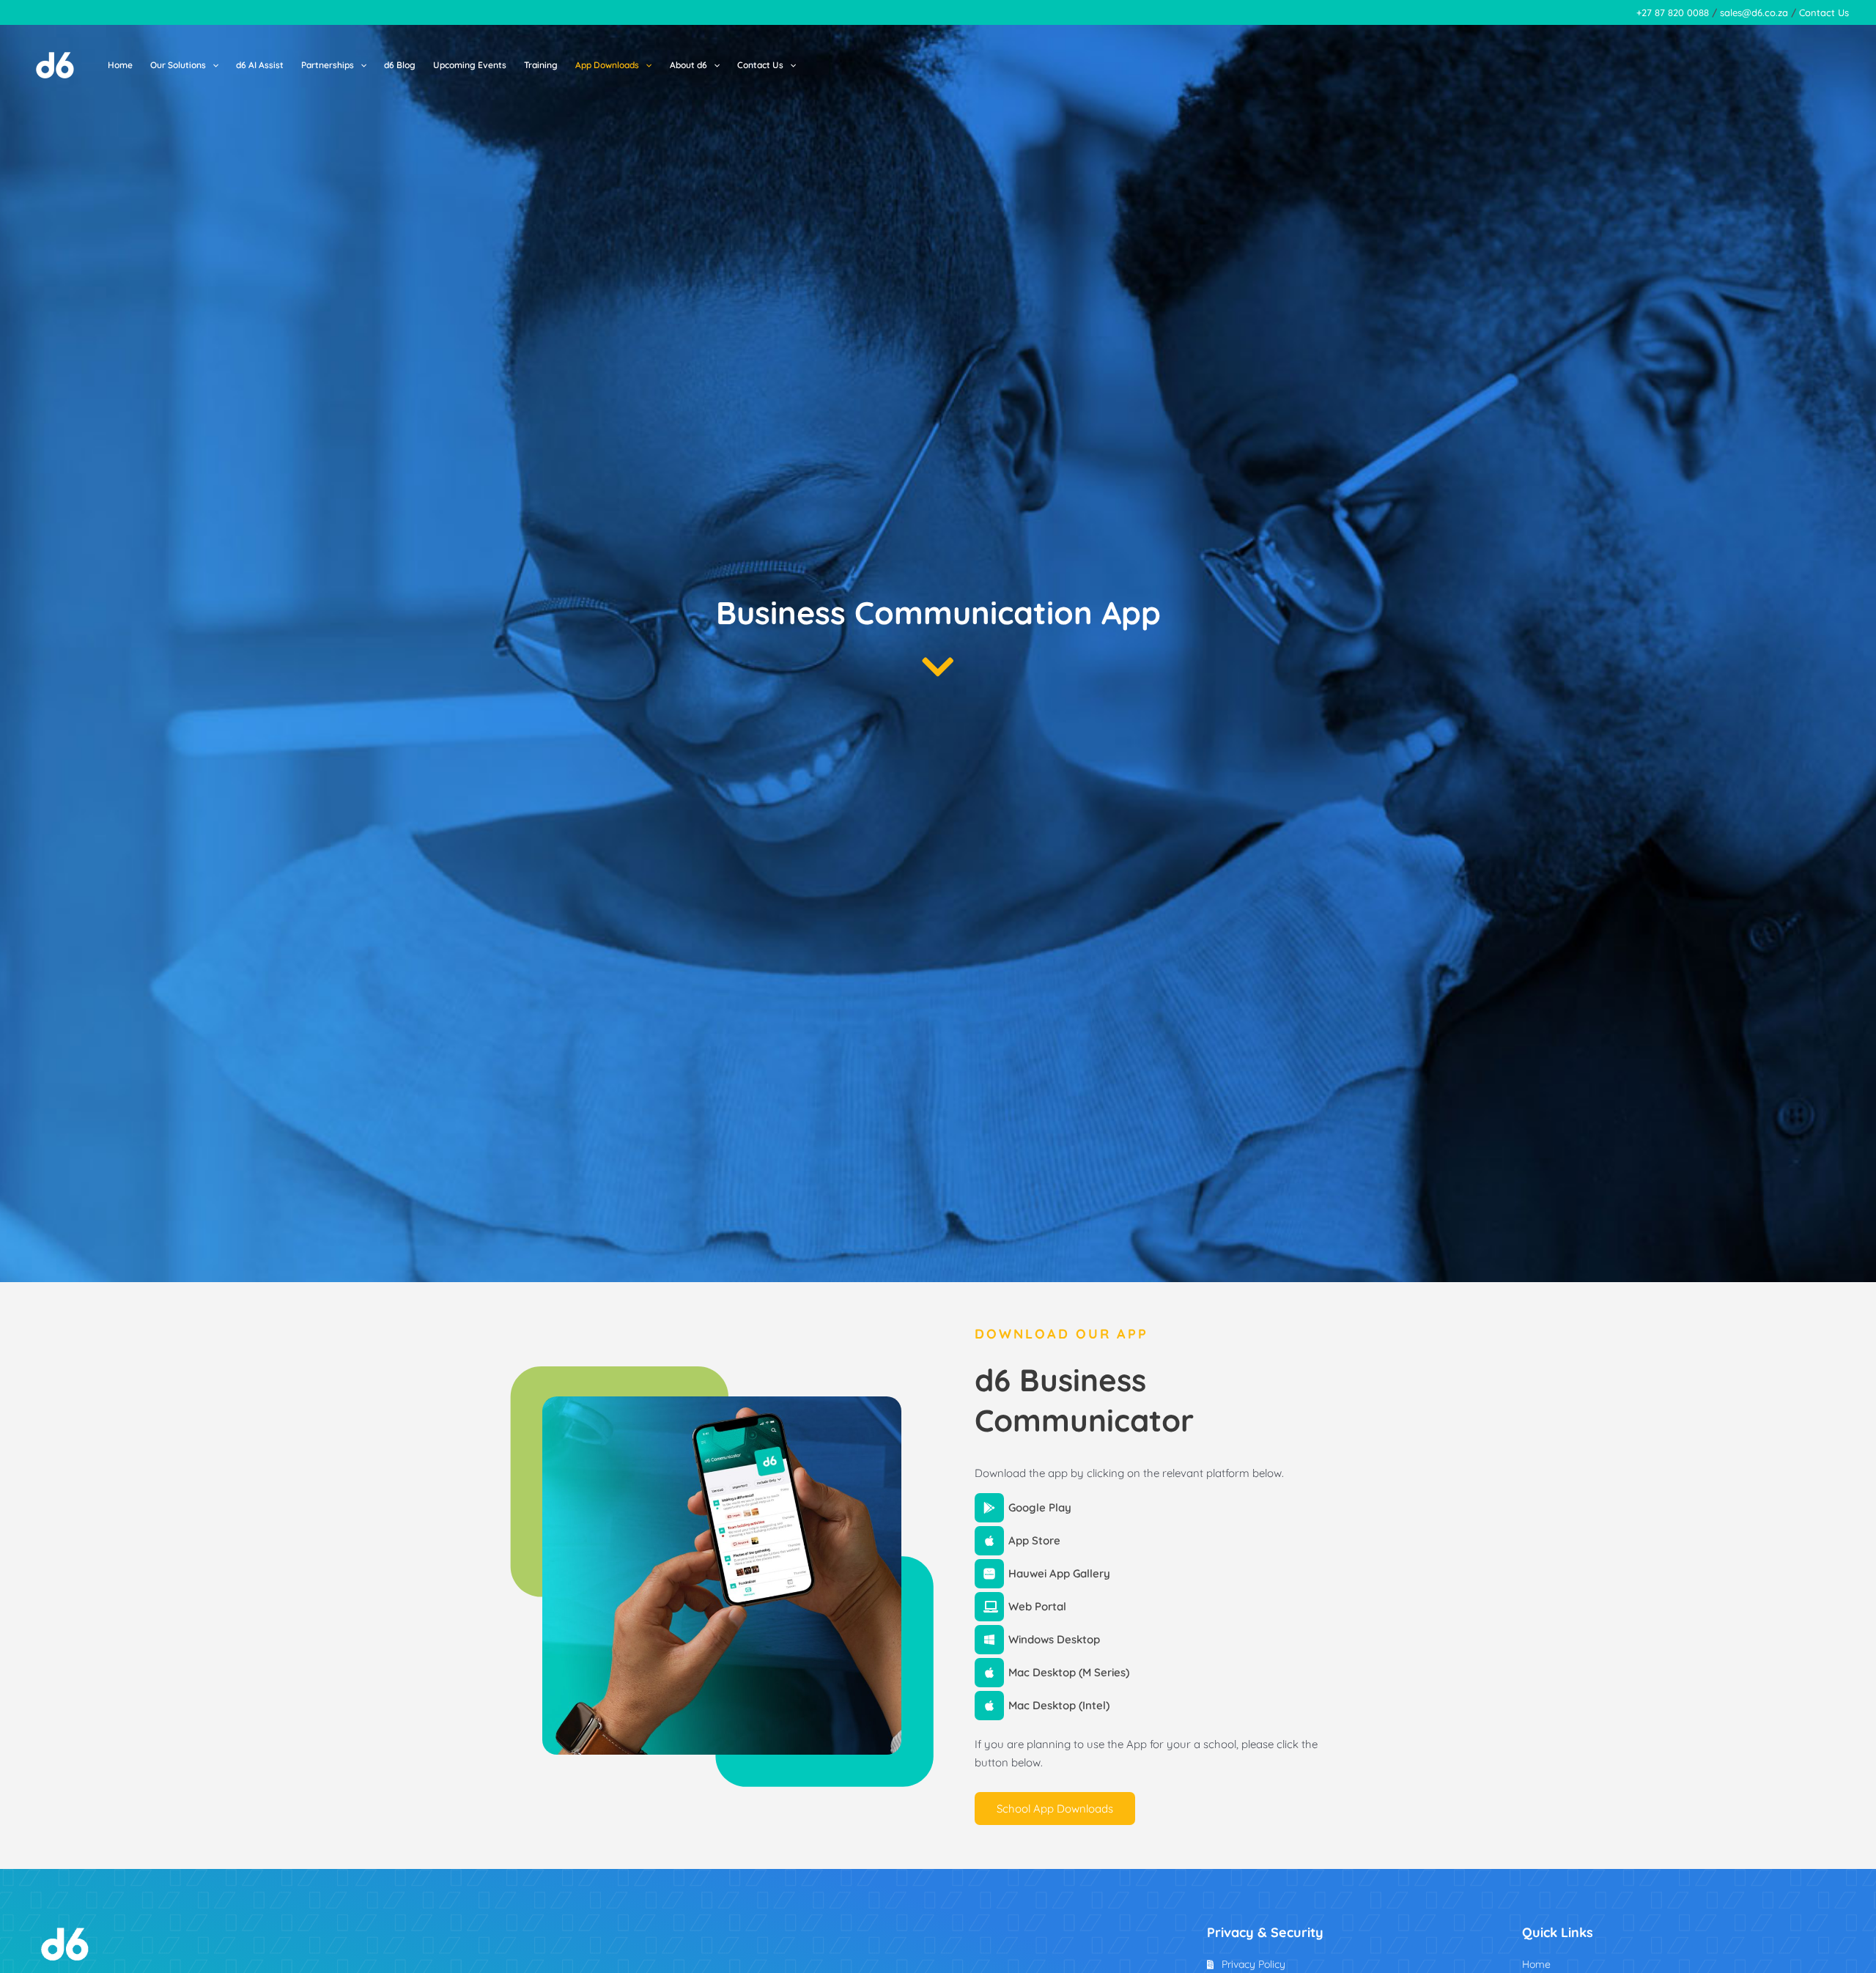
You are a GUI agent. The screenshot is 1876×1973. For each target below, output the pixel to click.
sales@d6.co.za (1754, 12)
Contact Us (1824, 12)
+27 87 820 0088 (1673, 12)
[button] (212, 65)
